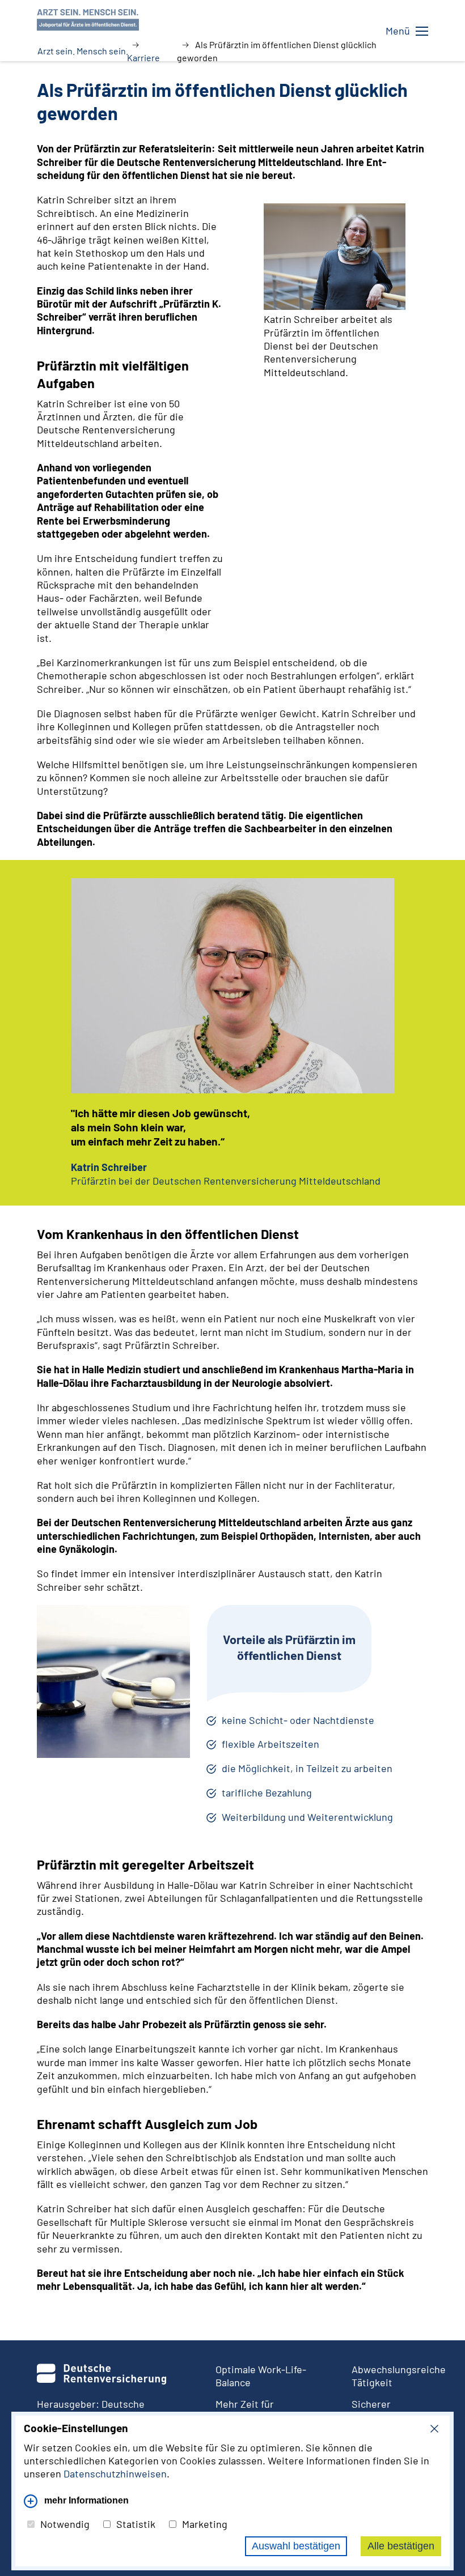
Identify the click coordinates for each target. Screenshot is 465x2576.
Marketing (205, 2524)
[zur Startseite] (226, 18)
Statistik (136, 2524)
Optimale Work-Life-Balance (261, 2376)
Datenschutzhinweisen (115, 2473)
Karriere (143, 58)
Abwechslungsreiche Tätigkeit (390, 2376)
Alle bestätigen (401, 2546)
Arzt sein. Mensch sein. (83, 51)
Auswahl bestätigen (296, 2546)
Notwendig (65, 2524)
